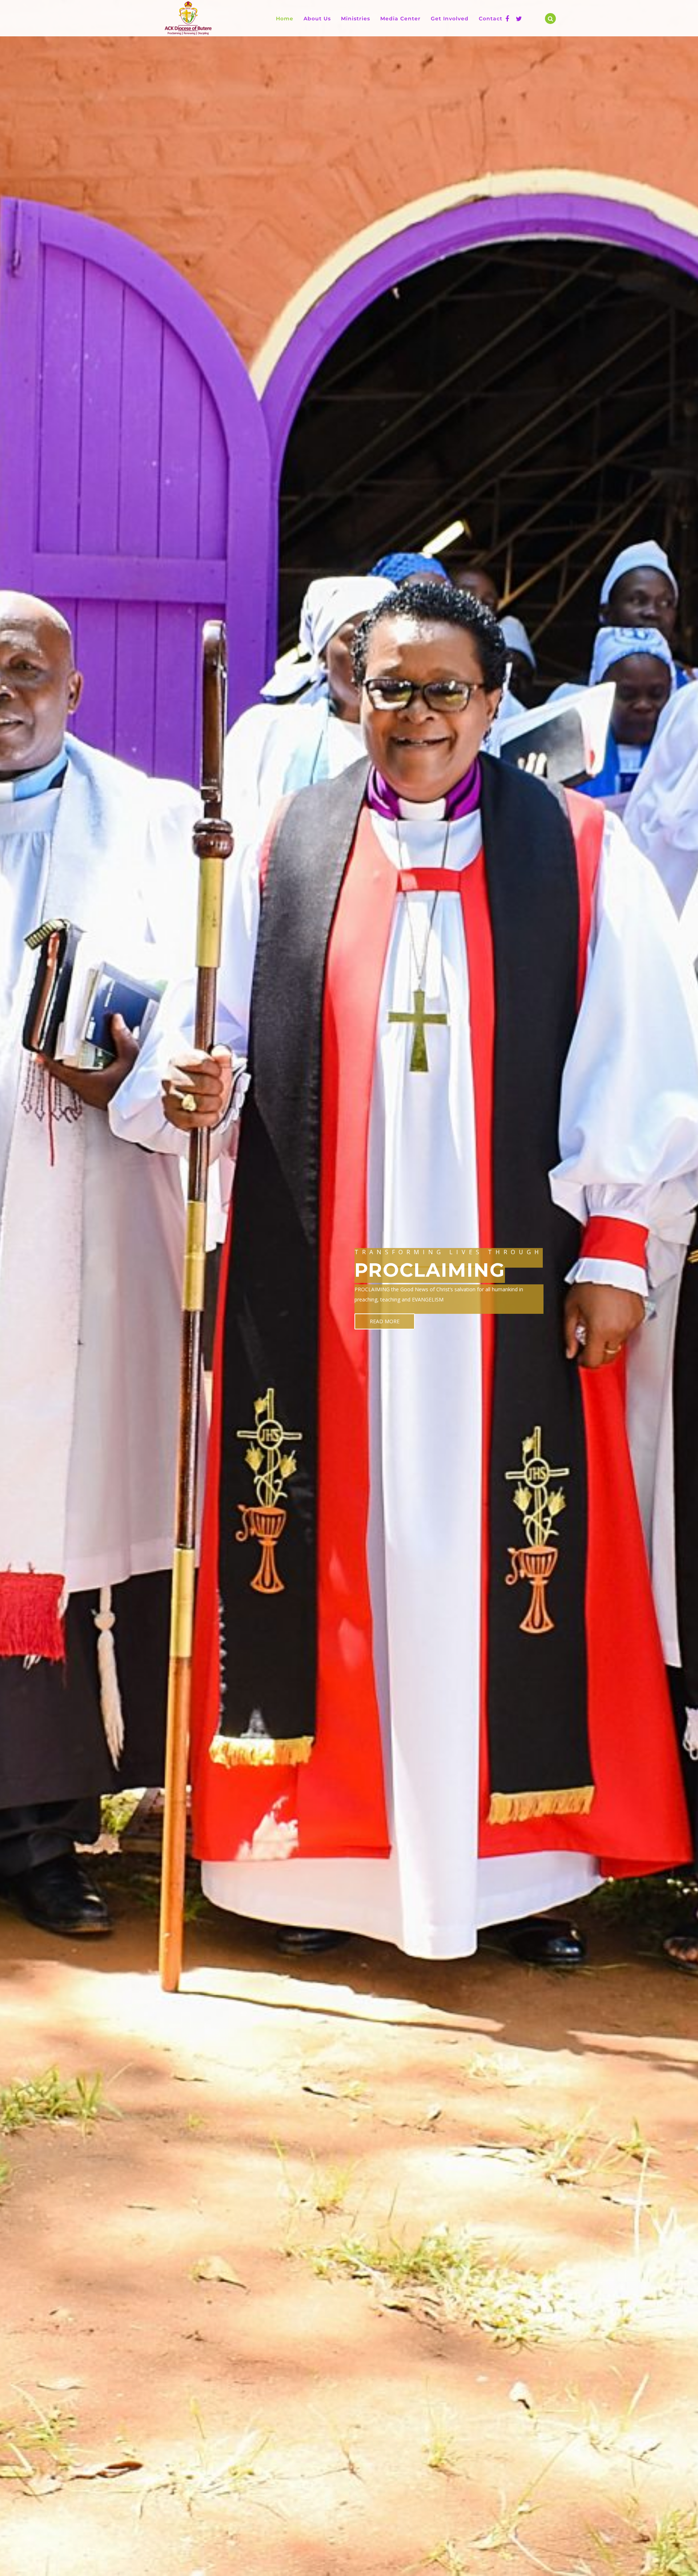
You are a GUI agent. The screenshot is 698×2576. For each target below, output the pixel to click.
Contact (491, 19)
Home (285, 19)
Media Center (400, 19)
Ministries (356, 19)
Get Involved (450, 19)
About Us (317, 19)
